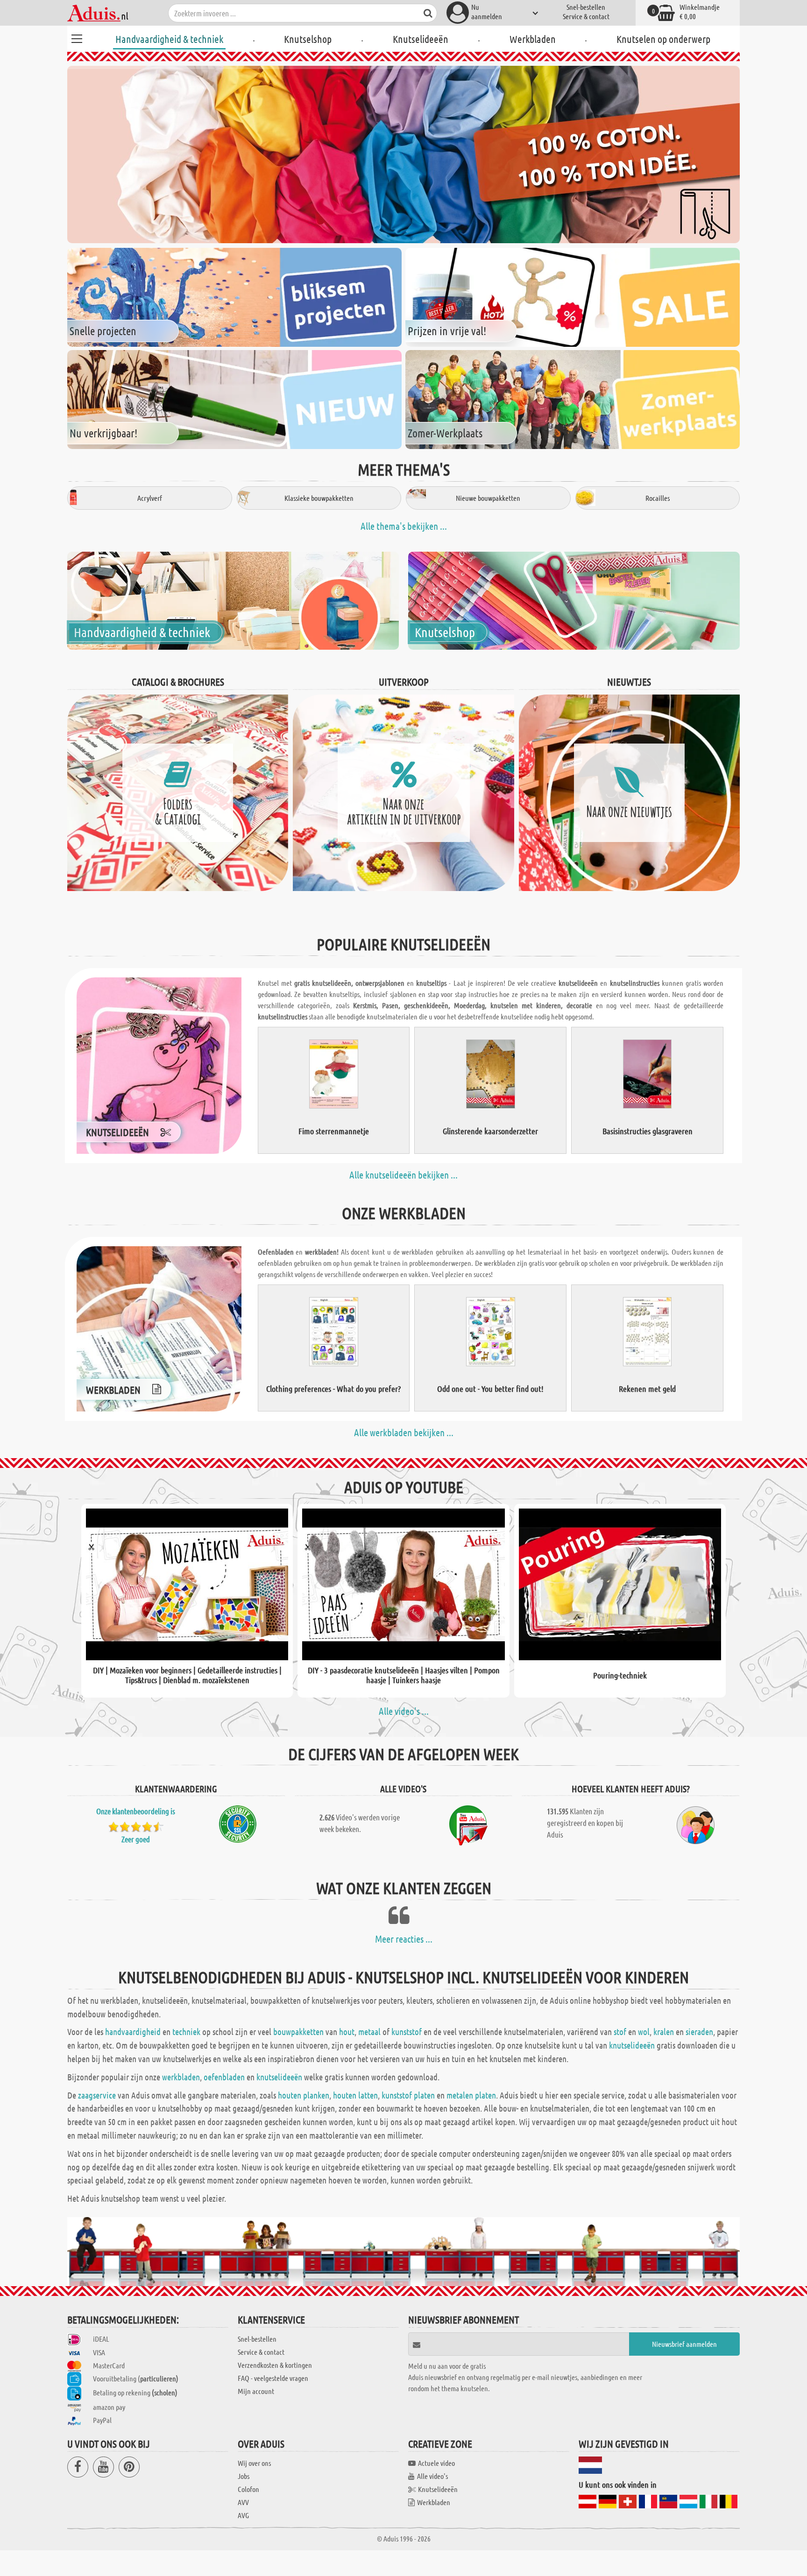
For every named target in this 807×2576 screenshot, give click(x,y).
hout (347, 2032)
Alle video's (432, 2476)
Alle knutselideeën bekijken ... (403, 1175)
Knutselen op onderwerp (663, 39)
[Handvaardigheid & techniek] (233, 600)
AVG (243, 2515)
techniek (186, 2032)
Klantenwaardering (176, 1789)
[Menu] (77, 37)
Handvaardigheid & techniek (169, 39)
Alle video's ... (404, 1711)
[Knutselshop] (574, 600)
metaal (369, 2032)
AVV (243, 2502)
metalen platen (471, 2095)
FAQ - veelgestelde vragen (273, 2378)
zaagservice (97, 2095)
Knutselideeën (421, 39)
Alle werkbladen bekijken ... (404, 1432)
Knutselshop (308, 39)
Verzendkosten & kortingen (275, 2365)
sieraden (699, 2032)
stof (620, 2032)
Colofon (248, 2489)
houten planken (304, 2095)
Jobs (244, 2476)
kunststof (407, 2032)
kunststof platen (408, 2095)
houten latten (355, 2095)
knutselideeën (632, 2045)
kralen (664, 2032)
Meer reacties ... (404, 1939)
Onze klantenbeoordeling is (136, 1811)
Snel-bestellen (586, 7)
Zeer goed (136, 1839)
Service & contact (586, 16)
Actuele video (436, 2463)
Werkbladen (533, 39)
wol (644, 2032)
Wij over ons (254, 2463)
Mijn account (256, 2391)
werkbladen (181, 2077)
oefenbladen (224, 2077)
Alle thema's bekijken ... (404, 526)
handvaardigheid (133, 2032)
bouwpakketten (298, 2032)
